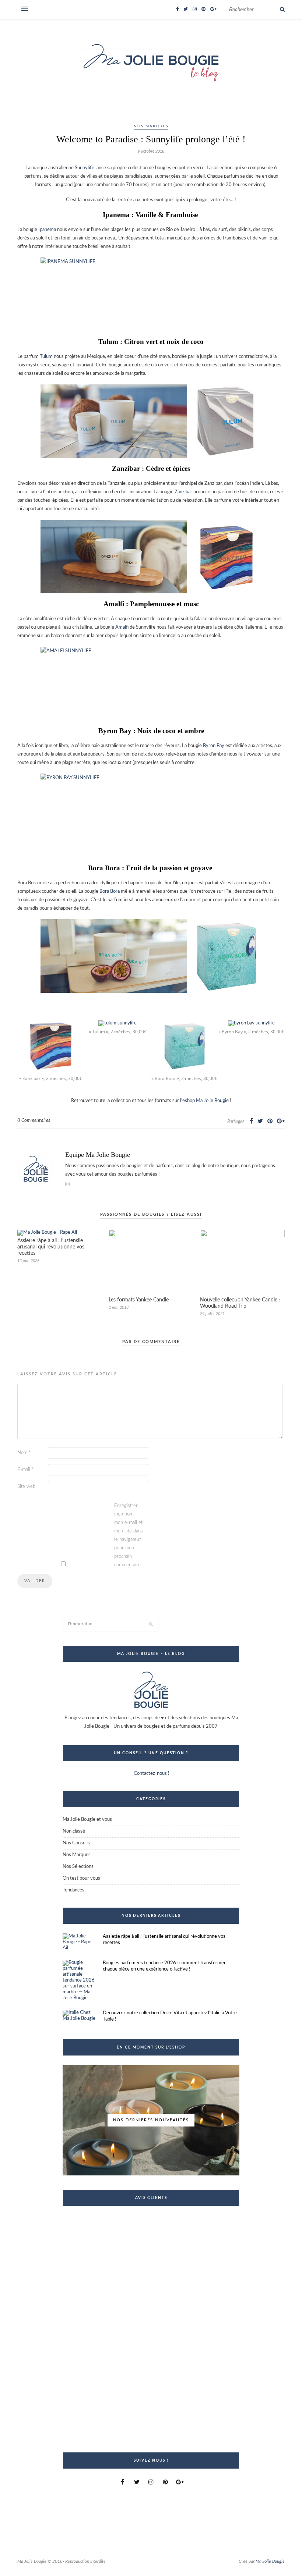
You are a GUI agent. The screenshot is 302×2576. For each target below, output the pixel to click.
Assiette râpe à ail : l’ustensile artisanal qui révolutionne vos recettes (51, 1247)
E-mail (26, 1470)
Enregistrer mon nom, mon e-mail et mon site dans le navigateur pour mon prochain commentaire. (129, 1535)
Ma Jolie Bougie (270, 2561)
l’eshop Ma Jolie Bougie (204, 1101)
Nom (24, 1453)
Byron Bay (214, 746)
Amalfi (122, 627)
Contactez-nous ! (151, 1774)
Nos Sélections (78, 1867)
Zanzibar (183, 492)
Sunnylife (85, 168)
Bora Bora (110, 891)
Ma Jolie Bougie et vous (87, 1820)
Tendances (73, 1890)
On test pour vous (81, 1878)
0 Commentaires (34, 1121)
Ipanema (47, 230)
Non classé (74, 1831)
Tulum (46, 357)
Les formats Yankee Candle (139, 1300)
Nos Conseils (76, 1843)
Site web (26, 1487)
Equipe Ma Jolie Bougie (98, 1155)
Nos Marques (151, 126)
